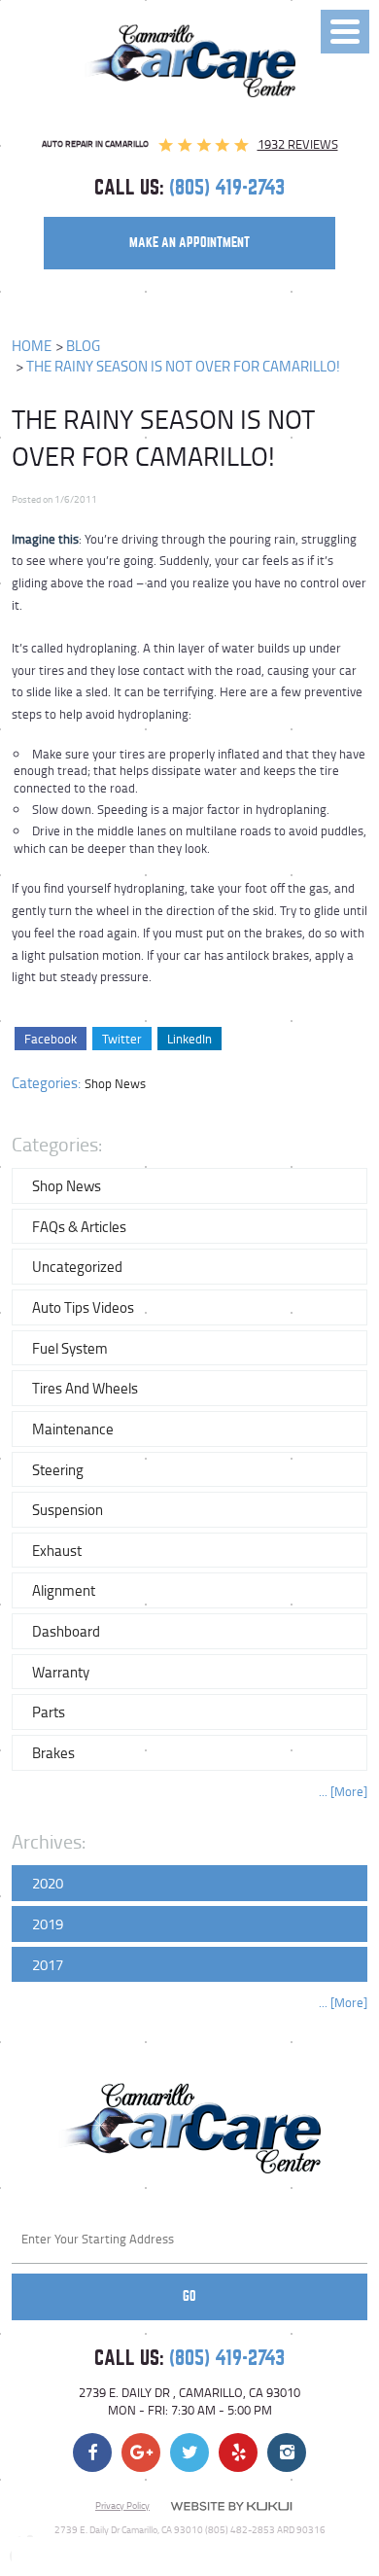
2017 (48, 1964)
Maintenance (73, 1429)
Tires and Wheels (85, 1388)
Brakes (53, 1752)
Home (32, 346)
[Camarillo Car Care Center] (190, 61)
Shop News (115, 1083)
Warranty (61, 1672)
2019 (48, 1923)
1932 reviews (298, 144)
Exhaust (57, 1550)
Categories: (57, 1144)
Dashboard (66, 1631)
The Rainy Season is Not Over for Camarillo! (183, 366)
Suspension (68, 1509)
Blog (83, 346)
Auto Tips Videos (83, 1307)
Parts (49, 1711)
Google (141, 2452)
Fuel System (70, 1348)
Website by (231, 2506)
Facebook (51, 1039)
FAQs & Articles (79, 1226)
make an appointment (189, 243)
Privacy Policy (122, 2505)
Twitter (122, 1039)
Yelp (238, 2452)
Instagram (287, 2452)
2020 (48, 1883)
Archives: (49, 1841)
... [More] (343, 1792)
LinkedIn (189, 1039)
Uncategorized (77, 1266)
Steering (58, 1469)
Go (189, 2296)
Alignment (64, 1590)
